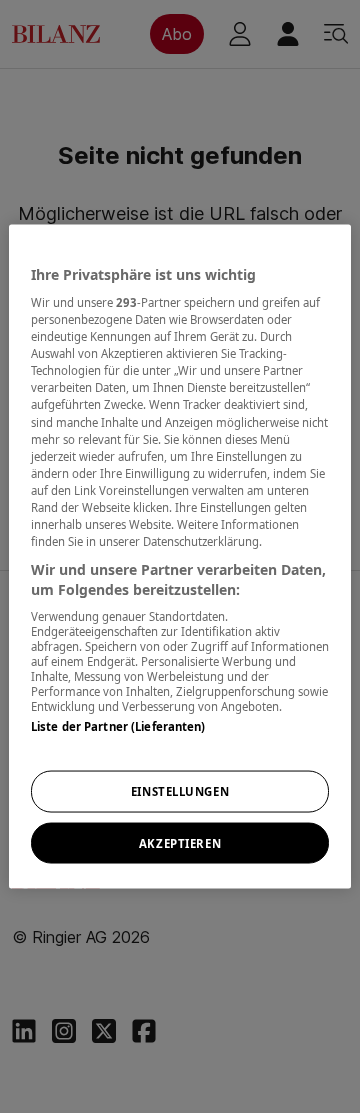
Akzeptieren (180, 842)
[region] (180, 556)
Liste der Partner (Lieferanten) (118, 726)
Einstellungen (180, 790)
